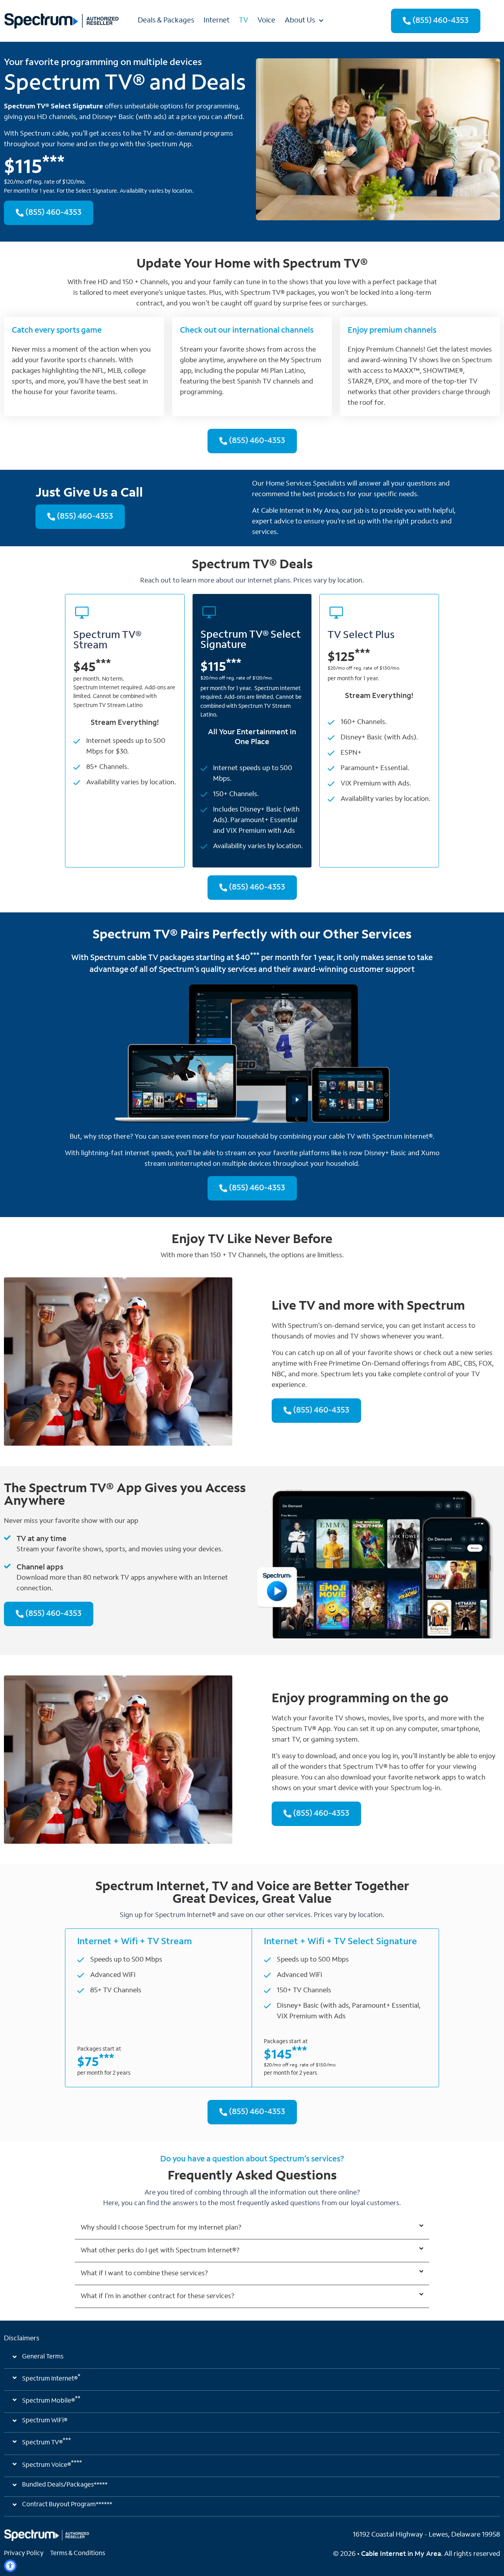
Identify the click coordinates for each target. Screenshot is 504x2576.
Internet (217, 21)
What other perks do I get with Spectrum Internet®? (160, 2251)
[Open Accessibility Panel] (10, 2566)
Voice (266, 21)
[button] (252, 2228)
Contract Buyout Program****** (67, 2505)
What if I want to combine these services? (144, 2274)
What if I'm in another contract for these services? (157, 2296)
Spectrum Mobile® (51, 2400)
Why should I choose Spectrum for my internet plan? (161, 2228)
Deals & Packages (166, 21)
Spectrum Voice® (52, 2464)
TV (244, 21)
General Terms (43, 2357)
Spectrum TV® (46, 2442)
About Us (300, 21)
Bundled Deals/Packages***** (65, 2485)
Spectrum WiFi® (45, 2421)
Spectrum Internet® (51, 2378)
